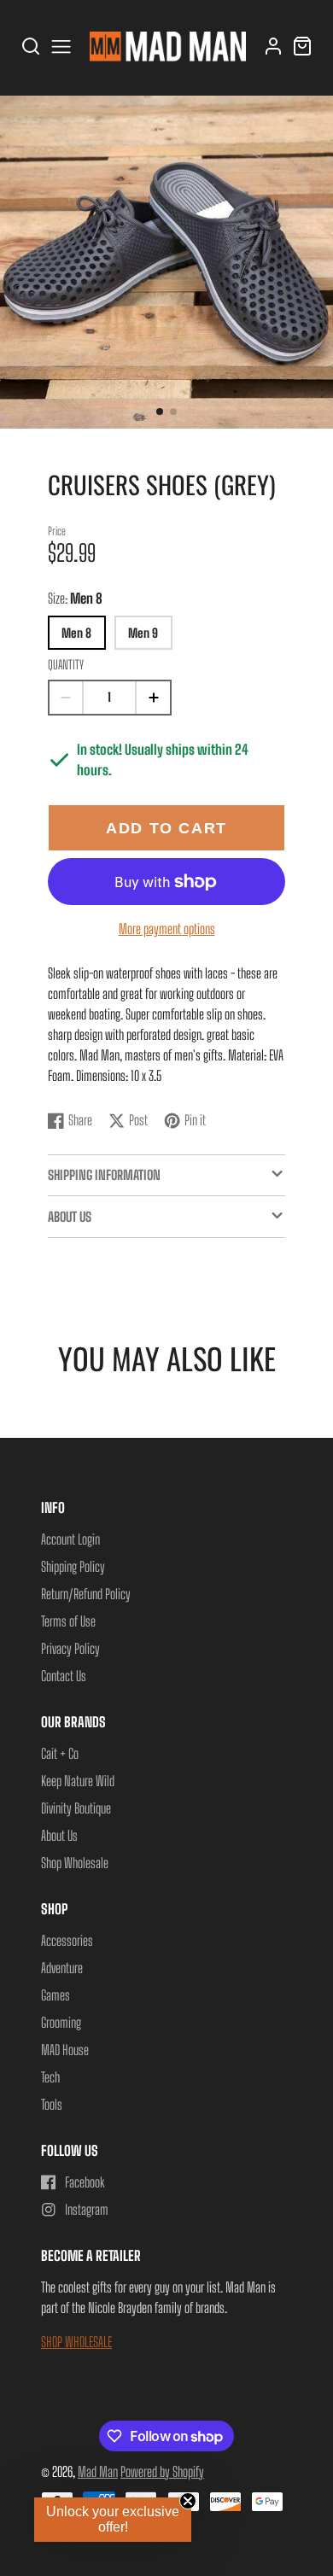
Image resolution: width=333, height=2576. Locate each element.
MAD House (65, 2050)
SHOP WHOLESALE (76, 2342)
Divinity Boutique (76, 1808)
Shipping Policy (73, 1566)
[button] (160, 412)
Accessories (67, 1940)
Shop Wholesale (75, 1863)
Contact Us (64, 1676)
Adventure (62, 1968)
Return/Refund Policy (86, 1594)
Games (55, 1995)
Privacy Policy (70, 1648)
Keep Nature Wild (78, 1781)
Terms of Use (68, 1621)
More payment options (167, 929)
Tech (50, 2077)
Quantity (66, 665)
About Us (59, 1835)
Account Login (70, 1539)
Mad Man (98, 2471)
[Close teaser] (188, 2501)
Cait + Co (60, 1753)
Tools (52, 2104)
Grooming (61, 2022)
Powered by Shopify (162, 2471)
